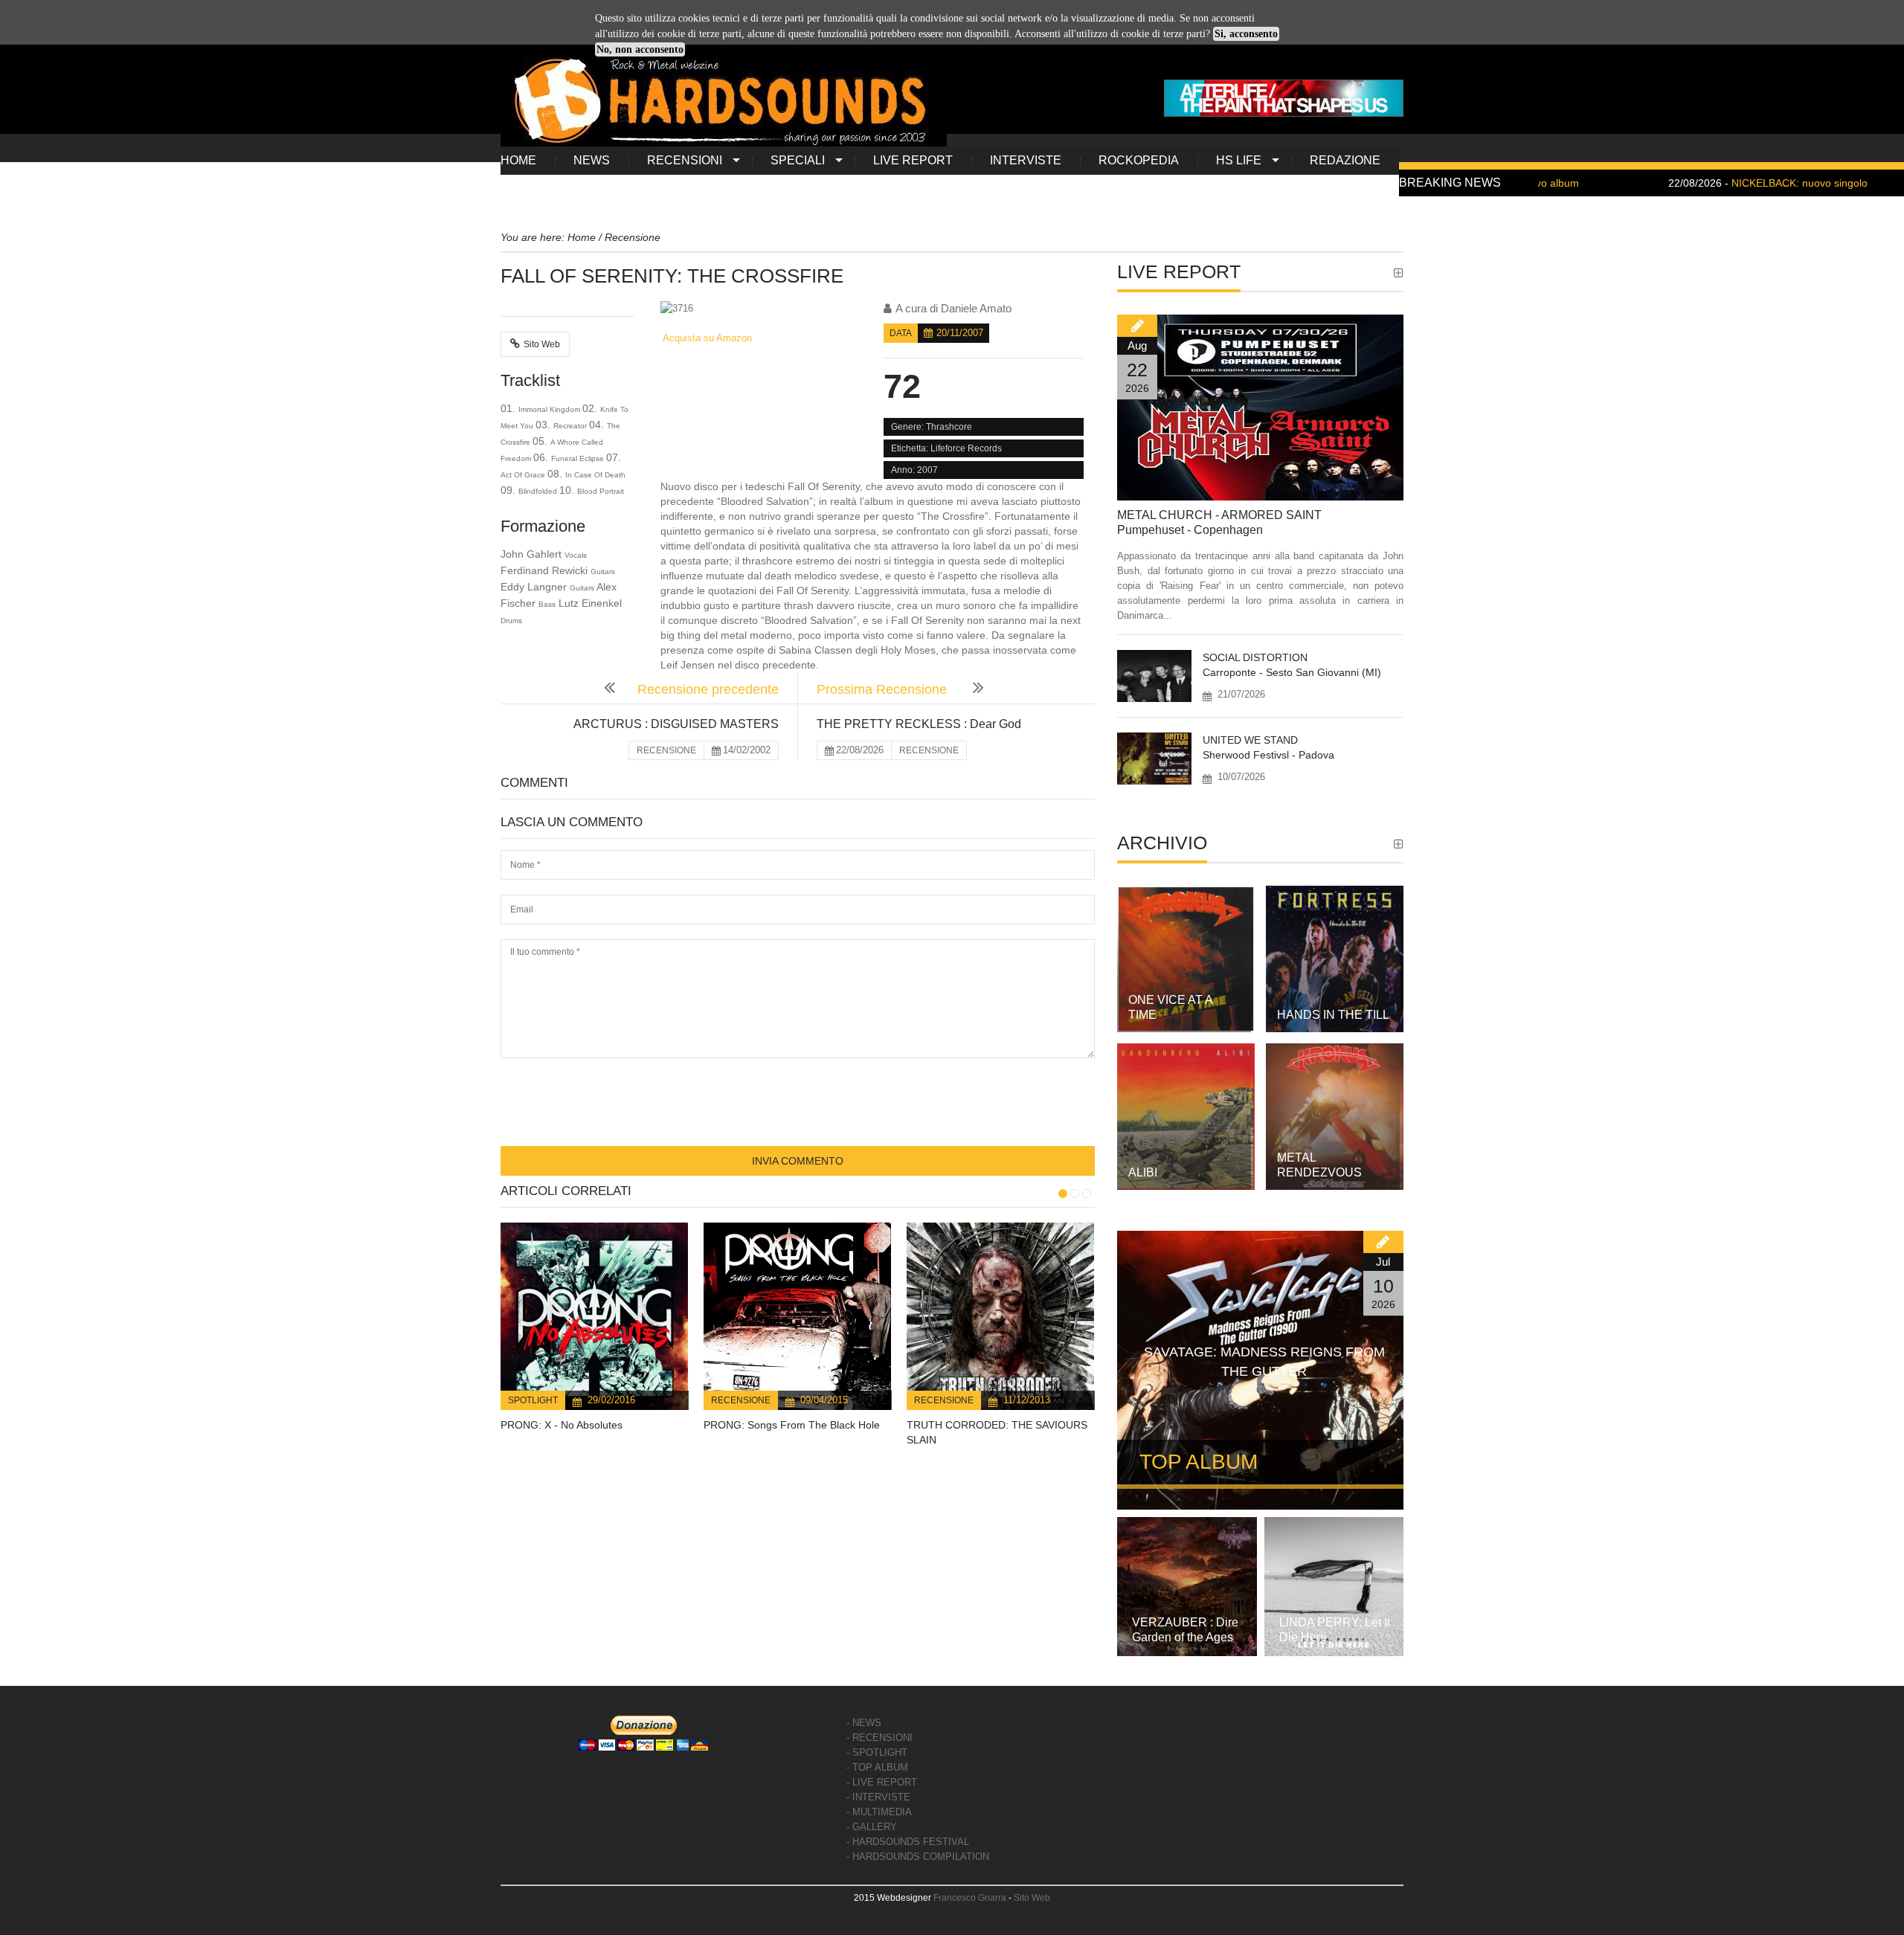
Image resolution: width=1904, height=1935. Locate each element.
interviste (1026, 160)
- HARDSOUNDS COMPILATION (918, 1857)
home (518, 160)
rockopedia (1139, 160)
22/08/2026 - (1684, 183)
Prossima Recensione (884, 689)
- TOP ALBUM (877, 1767)
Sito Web (542, 344)
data (901, 333)
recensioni (685, 160)
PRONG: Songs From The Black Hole (792, 1425)
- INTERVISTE (878, 1797)
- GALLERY (872, 1827)
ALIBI (1143, 1172)
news (592, 160)
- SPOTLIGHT (877, 1752)
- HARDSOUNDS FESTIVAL (908, 1842)
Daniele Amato (976, 308)
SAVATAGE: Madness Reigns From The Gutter (1264, 1362)
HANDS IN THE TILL (1333, 1015)
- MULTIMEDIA (879, 1812)
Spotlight (533, 1400)
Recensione (741, 1400)
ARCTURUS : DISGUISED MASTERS (676, 724)
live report (913, 160)
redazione (1345, 160)
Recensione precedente (708, 689)
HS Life (1239, 160)
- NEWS (864, 1723)
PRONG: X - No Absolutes (562, 1425)
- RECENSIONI (879, 1738)
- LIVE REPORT (882, 1782)
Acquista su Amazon (706, 338)
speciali (798, 160)
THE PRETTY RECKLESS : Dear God (919, 724)
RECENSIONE (666, 750)
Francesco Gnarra (970, 1898)
